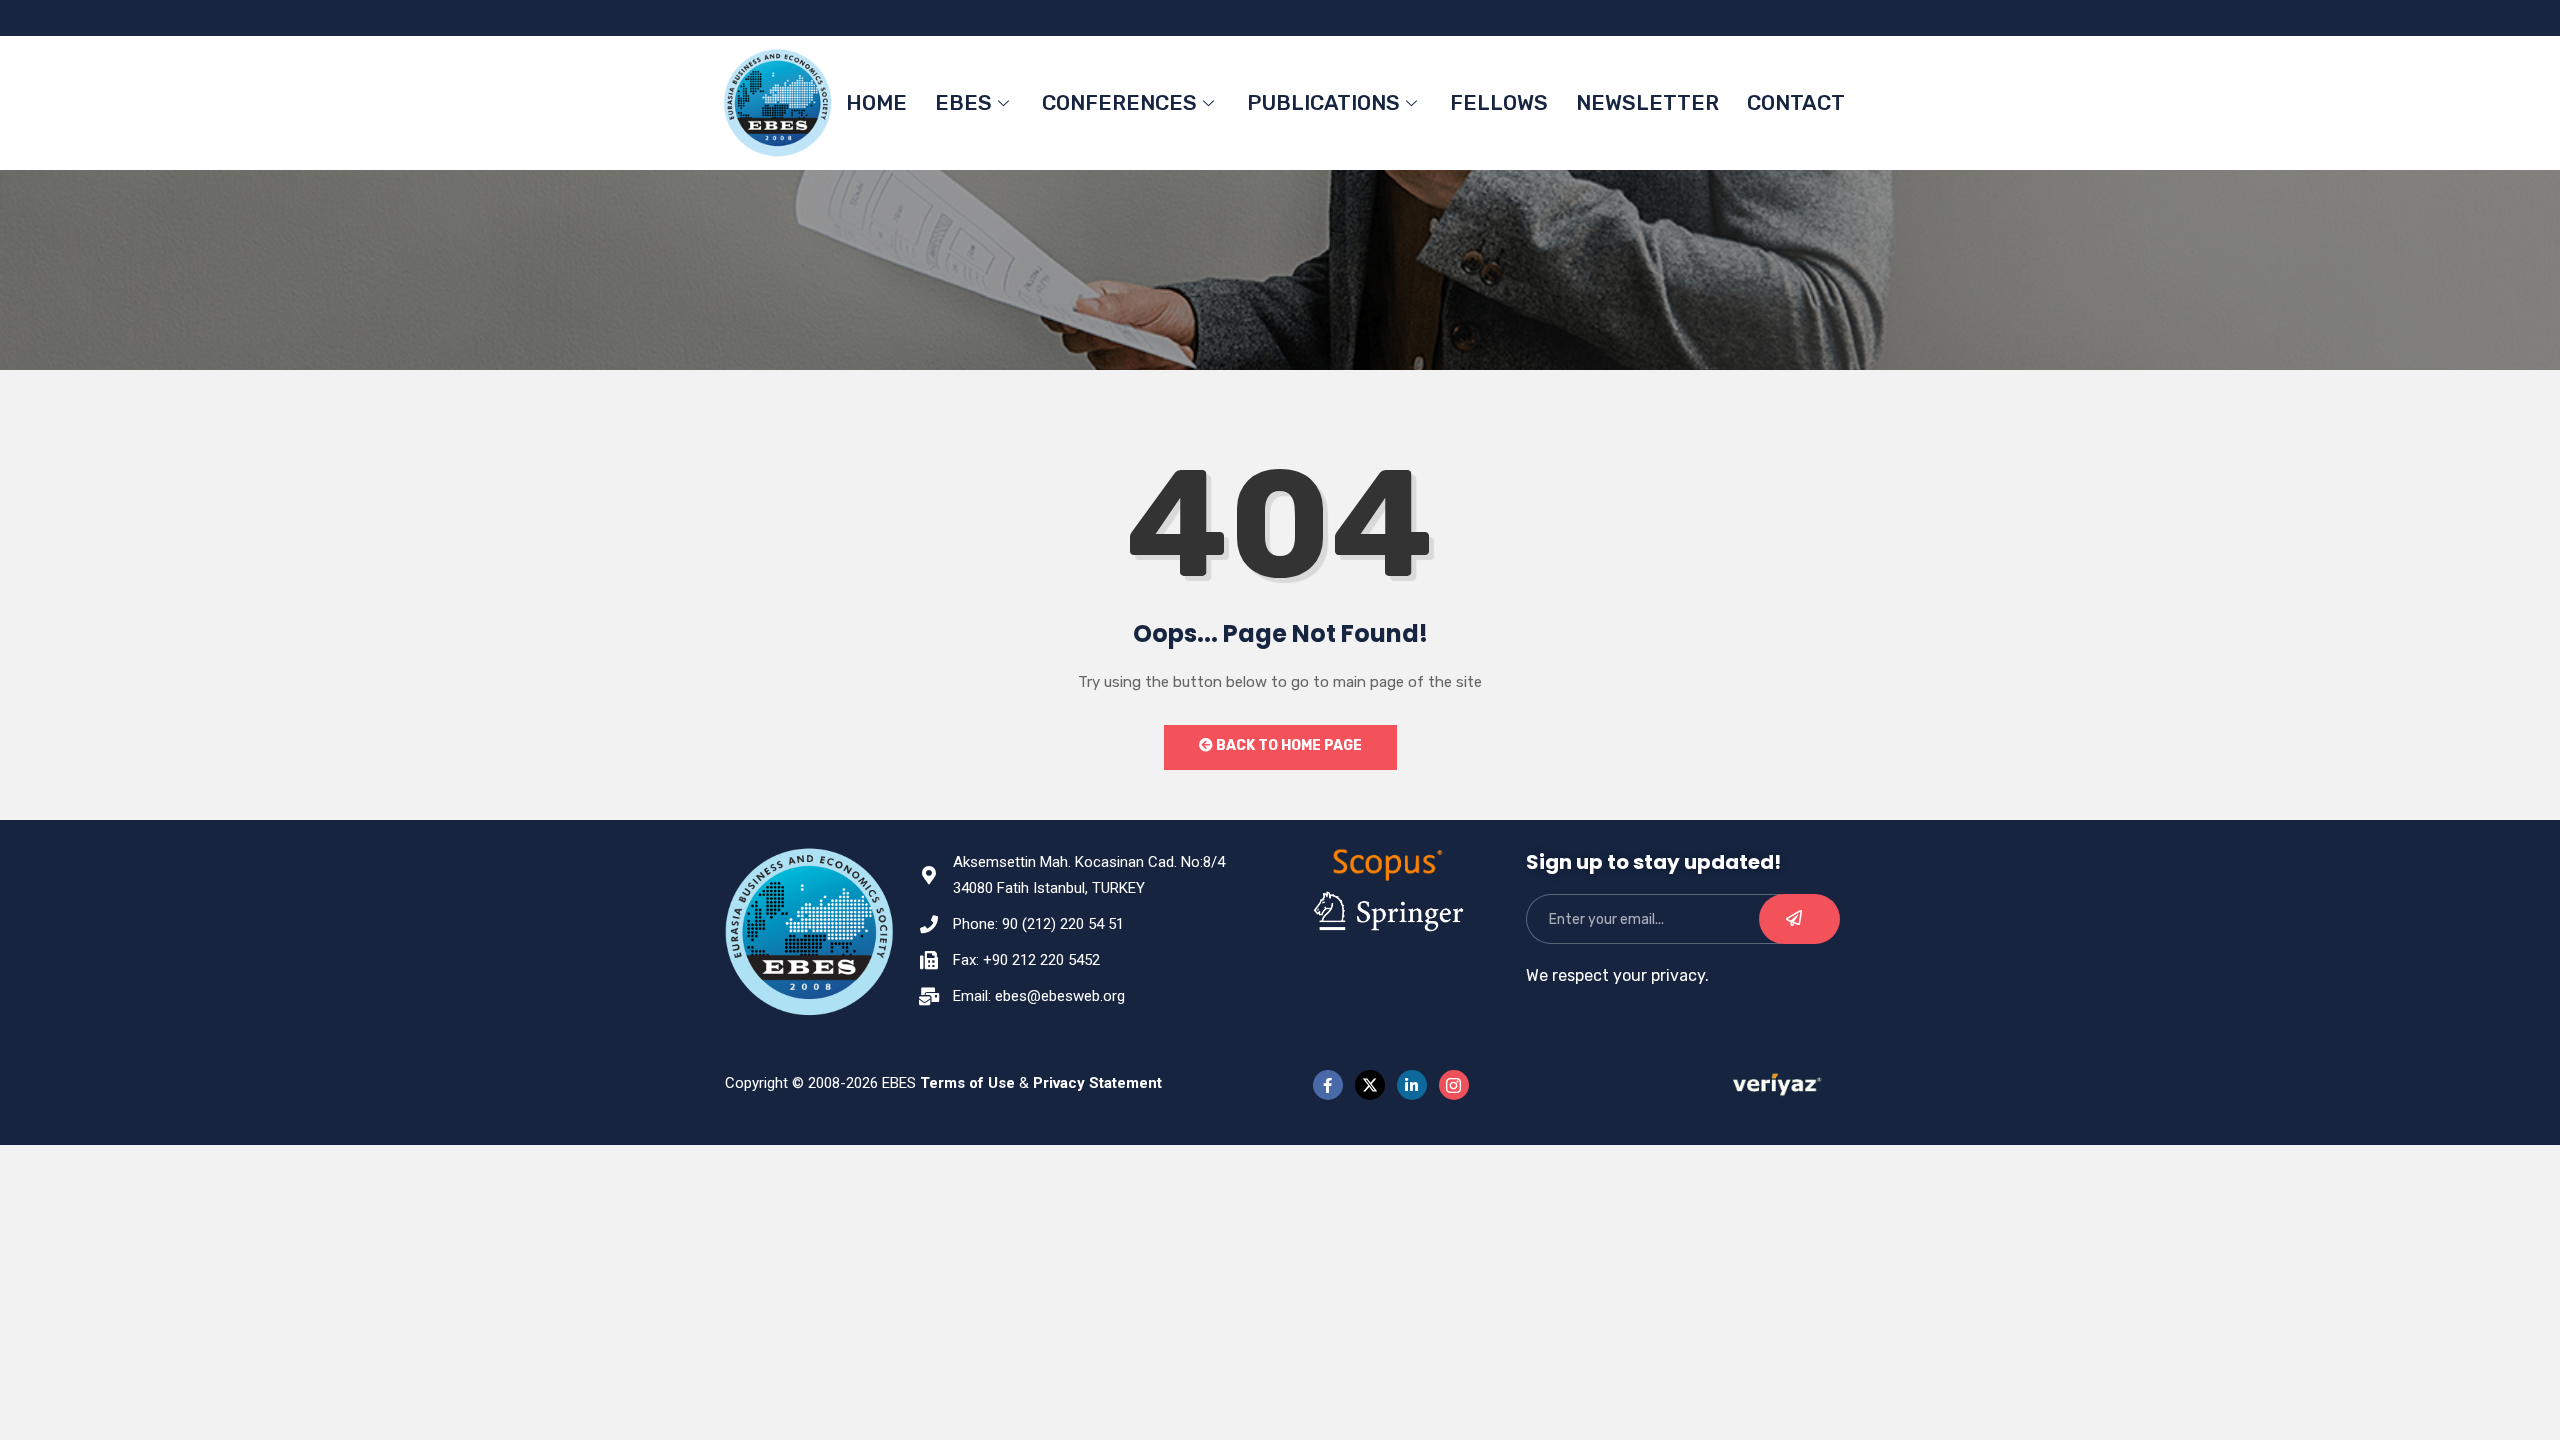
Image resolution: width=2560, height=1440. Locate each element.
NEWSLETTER (1647, 102)
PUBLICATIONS (1323, 102)
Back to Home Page (1287, 745)
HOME (876, 102)
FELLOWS (1499, 102)
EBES (963, 102)
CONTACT (1796, 102)
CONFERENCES (1119, 102)
